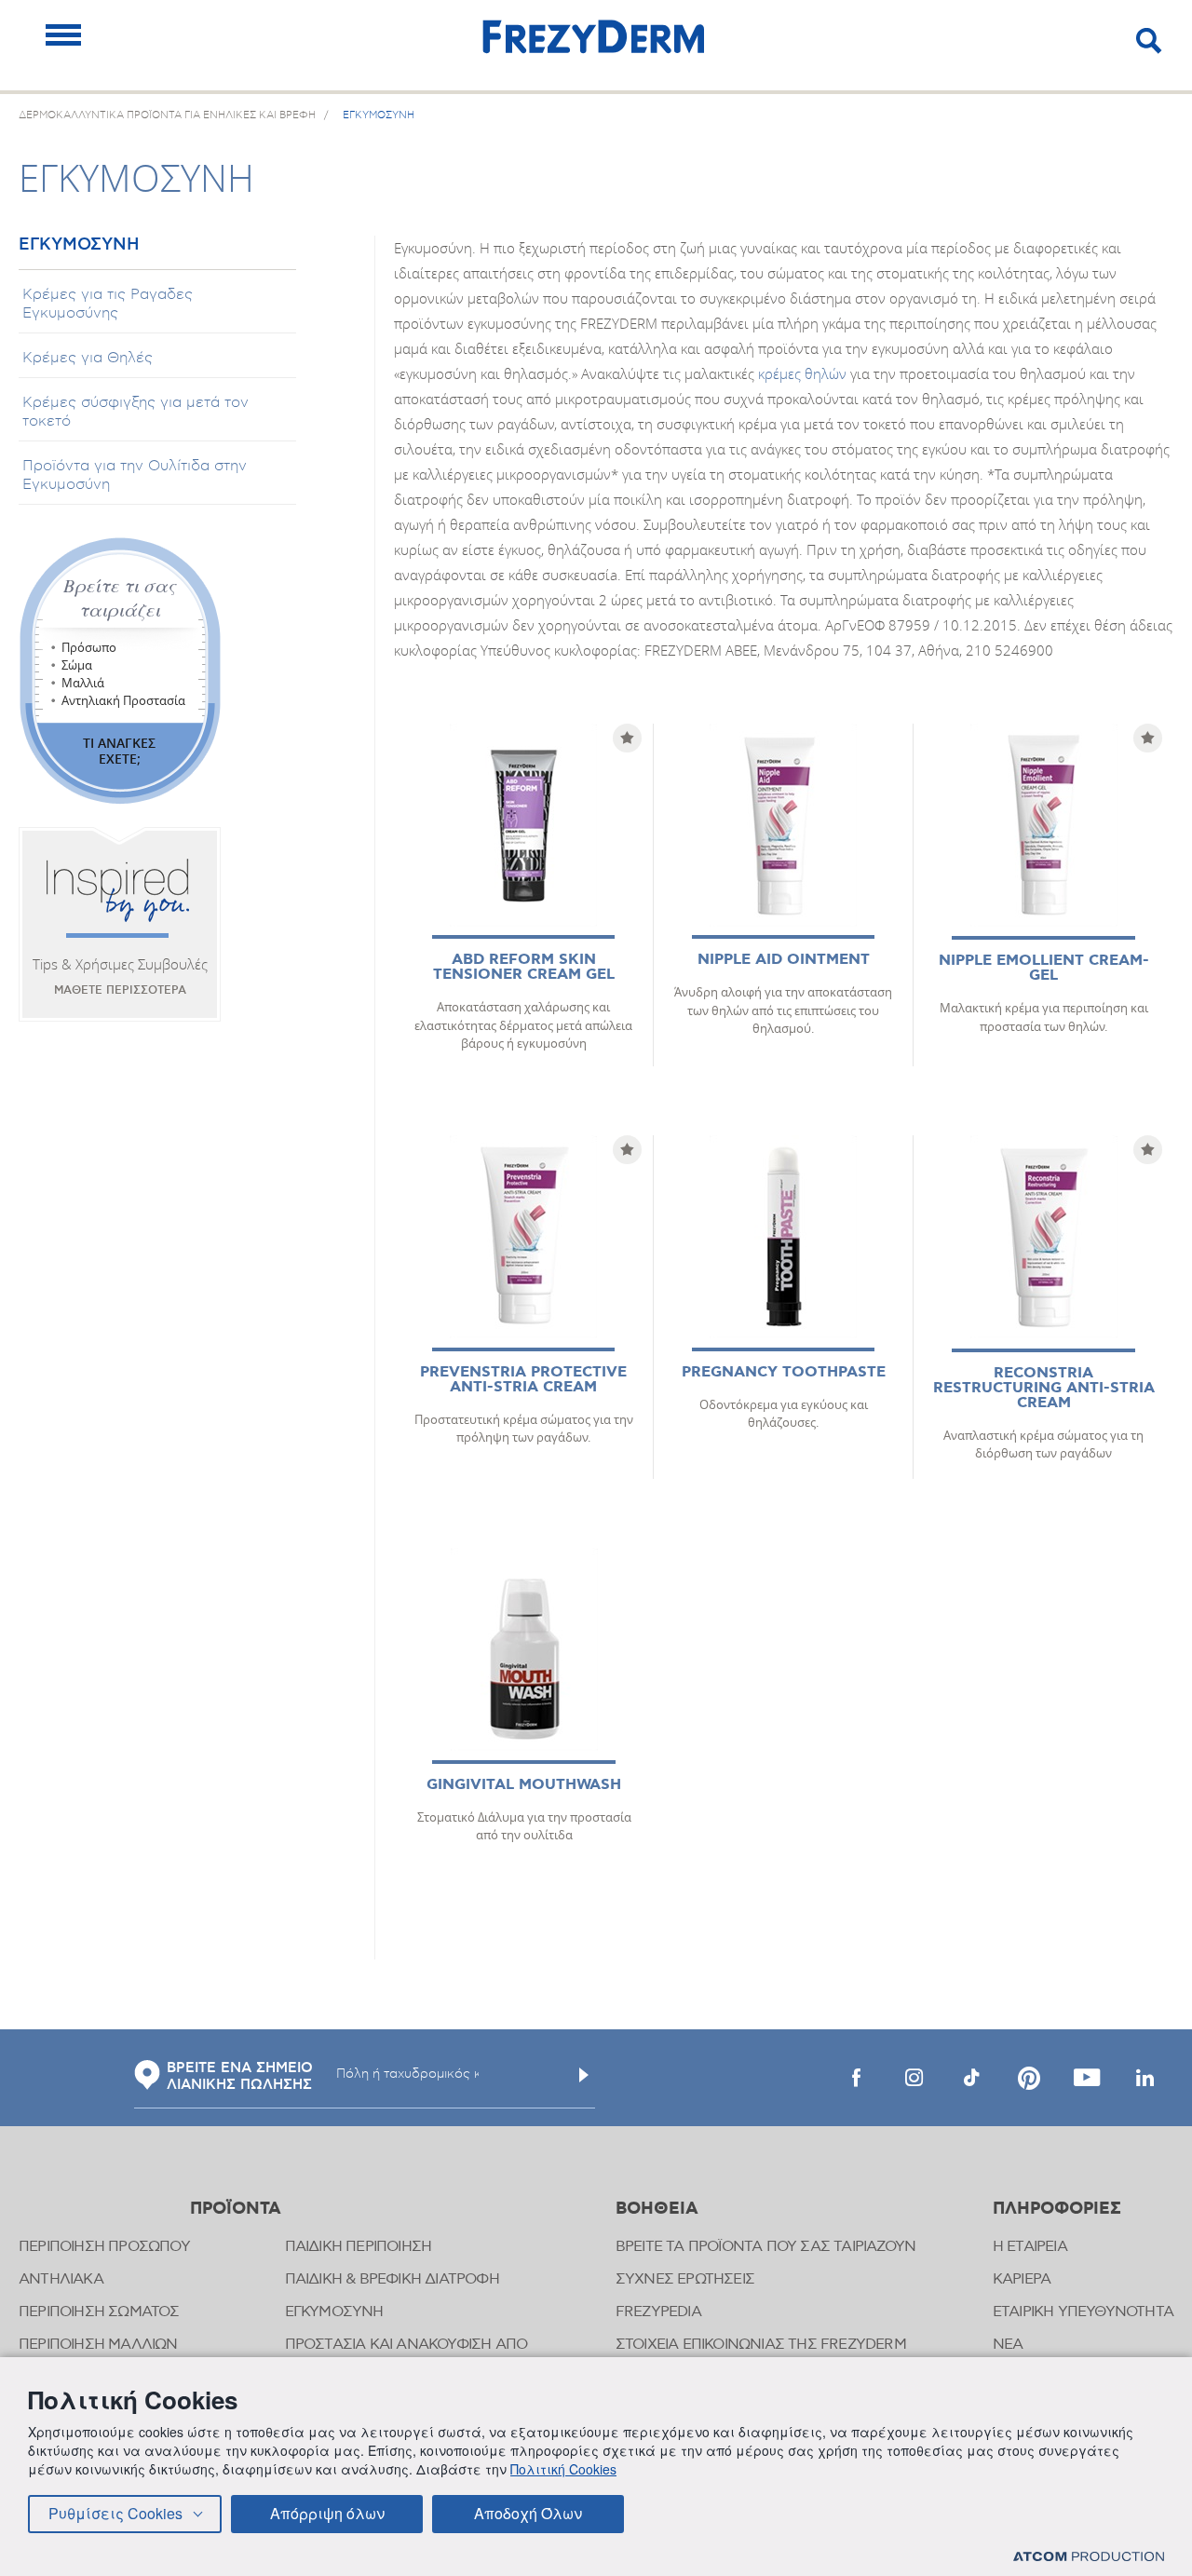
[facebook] (856, 2078)
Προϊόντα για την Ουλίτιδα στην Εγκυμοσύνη (135, 475)
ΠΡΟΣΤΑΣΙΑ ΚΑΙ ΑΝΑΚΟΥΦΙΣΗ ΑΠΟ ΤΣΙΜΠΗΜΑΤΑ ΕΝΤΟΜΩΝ (406, 2354)
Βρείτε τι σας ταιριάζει (120, 597)
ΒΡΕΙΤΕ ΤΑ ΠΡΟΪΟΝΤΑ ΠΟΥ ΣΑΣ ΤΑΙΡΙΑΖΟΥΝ (765, 2247)
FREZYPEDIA (658, 2312)
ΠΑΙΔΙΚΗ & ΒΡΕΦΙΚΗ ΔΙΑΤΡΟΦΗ (392, 2279)
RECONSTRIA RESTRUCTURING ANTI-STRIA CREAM (1044, 1388)
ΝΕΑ (1008, 2345)
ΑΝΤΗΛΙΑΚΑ (61, 2279)
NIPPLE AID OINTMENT (784, 960)
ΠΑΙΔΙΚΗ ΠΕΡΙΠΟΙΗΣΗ (359, 2247)
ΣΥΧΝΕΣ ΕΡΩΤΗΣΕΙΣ (685, 2279)
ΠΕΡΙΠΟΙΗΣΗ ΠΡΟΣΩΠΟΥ (104, 2247)
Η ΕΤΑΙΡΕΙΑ (1030, 2247)
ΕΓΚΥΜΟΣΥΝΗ (79, 245)
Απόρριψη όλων (327, 2513)
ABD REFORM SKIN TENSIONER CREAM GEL (524, 967)
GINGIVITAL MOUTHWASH (524, 1785)
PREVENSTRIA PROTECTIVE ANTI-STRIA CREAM (523, 1380)
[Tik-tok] (971, 2078)
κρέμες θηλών (802, 373)
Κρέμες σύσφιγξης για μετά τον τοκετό (135, 412)
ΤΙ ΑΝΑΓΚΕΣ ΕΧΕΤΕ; (119, 751)
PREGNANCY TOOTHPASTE (784, 1372)
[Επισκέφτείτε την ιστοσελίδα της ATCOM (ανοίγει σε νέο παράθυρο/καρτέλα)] (1089, 2556)
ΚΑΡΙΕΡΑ (1022, 2279)
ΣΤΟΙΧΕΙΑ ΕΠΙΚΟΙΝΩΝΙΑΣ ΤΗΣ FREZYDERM (761, 2345)
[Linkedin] (1145, 2078)
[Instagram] (914, 2078)
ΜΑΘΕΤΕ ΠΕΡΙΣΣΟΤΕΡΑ (120, 990)
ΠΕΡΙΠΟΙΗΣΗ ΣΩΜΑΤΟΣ (99, 2312)
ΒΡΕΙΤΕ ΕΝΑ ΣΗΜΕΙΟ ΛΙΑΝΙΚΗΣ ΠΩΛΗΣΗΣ (240, 2077)
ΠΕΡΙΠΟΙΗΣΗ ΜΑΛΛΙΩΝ (98, 2345)
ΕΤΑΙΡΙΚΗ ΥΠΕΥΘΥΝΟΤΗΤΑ (1083, 2312)
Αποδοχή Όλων (528, 2513)
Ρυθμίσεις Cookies (115, 2513)
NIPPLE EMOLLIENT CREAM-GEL (1044, 968)
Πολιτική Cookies (563, 2469)
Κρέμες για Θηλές (88, 358)
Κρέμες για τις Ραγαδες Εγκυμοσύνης (108, 304)
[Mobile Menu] (63, 35)
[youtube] (1087, 2078)
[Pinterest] (1029, 2078)
